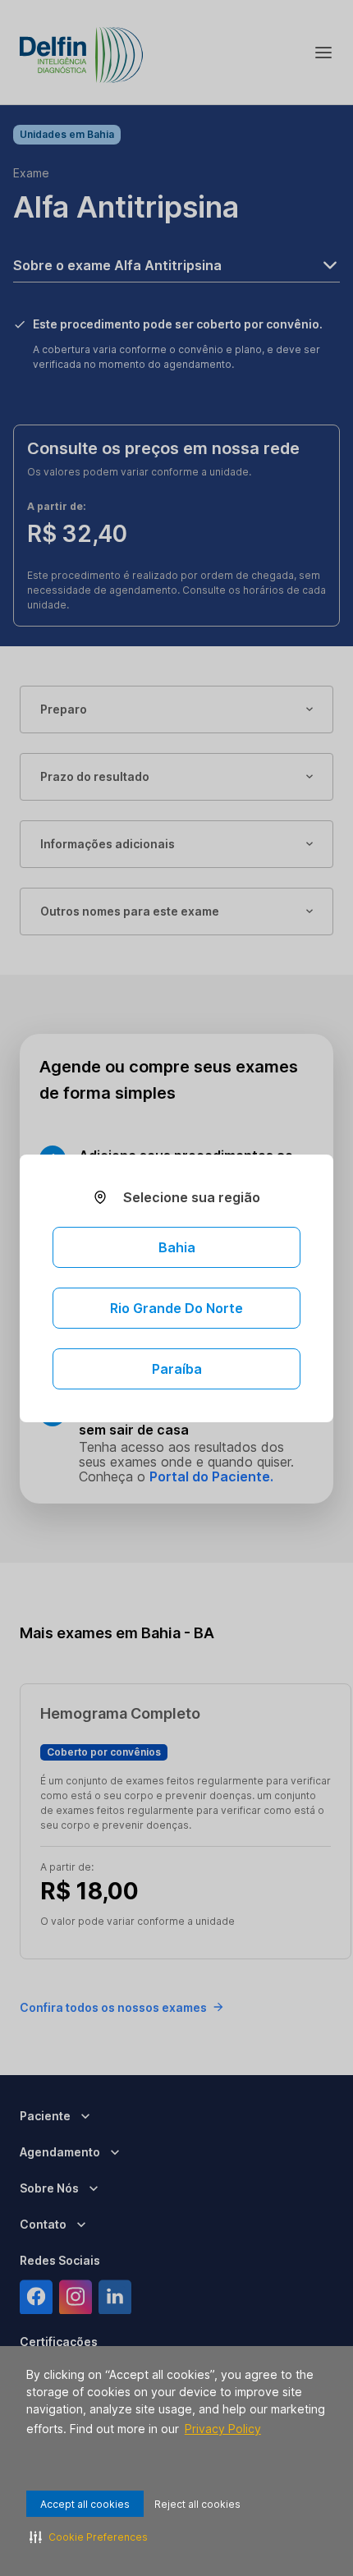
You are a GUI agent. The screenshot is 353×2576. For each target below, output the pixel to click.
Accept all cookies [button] (85, 2504)
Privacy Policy (223, 2429)
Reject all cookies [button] (197, 2504)
